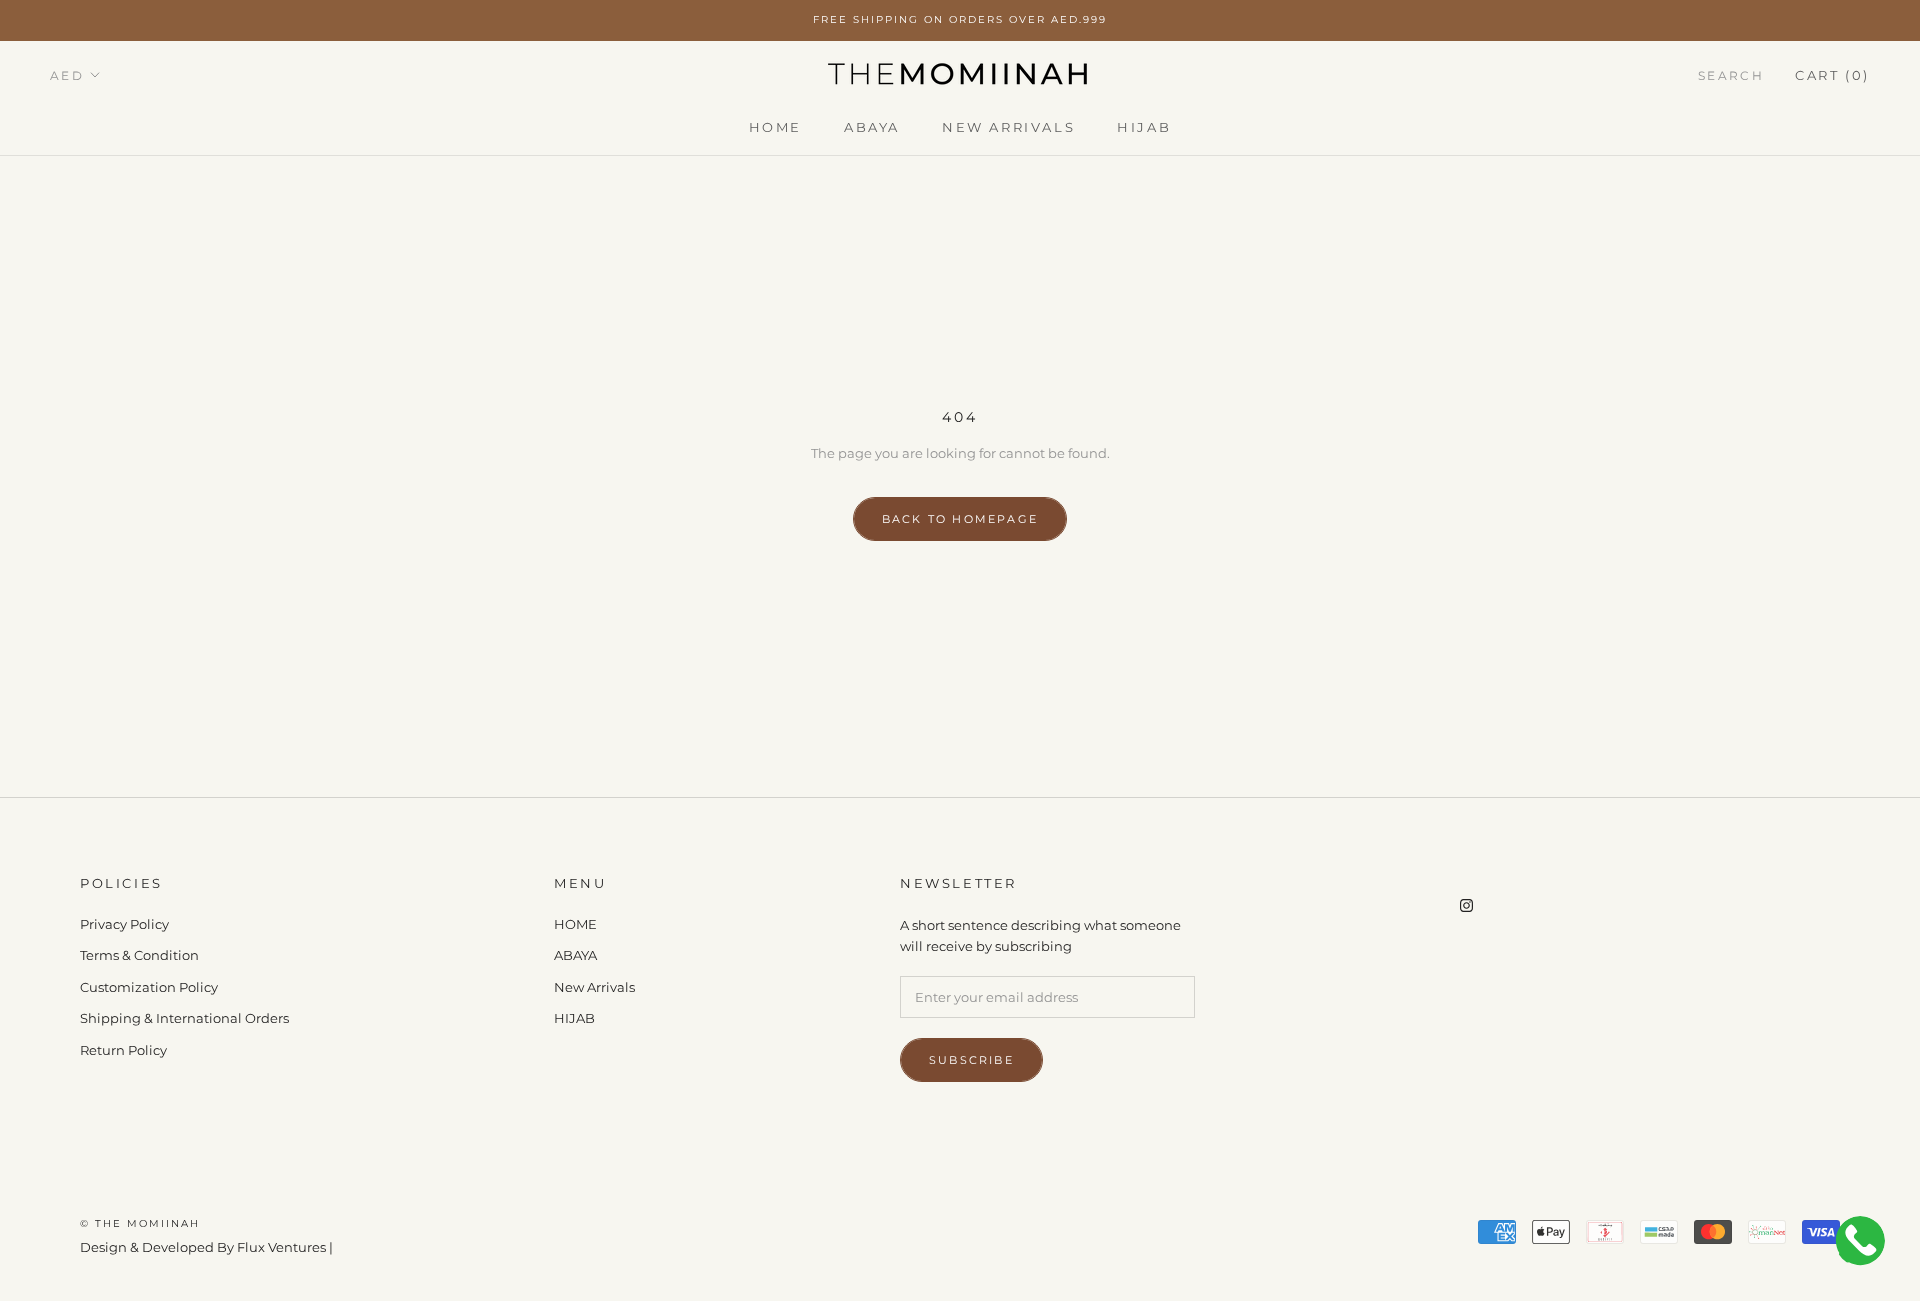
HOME (775, 126)
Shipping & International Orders (184, 1018)
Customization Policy (149, 987)
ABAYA (872, 126)
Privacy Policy (124, 924)
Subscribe (971, 1060)
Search (1731, 74)
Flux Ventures (281, 1247)
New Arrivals (1008, 126)
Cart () (1832, 74)
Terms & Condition (139, 955)
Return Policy (123, 1050)
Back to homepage (960, 519)
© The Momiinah (140, 1223)
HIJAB (1144, 126)
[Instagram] (1466, 903)
